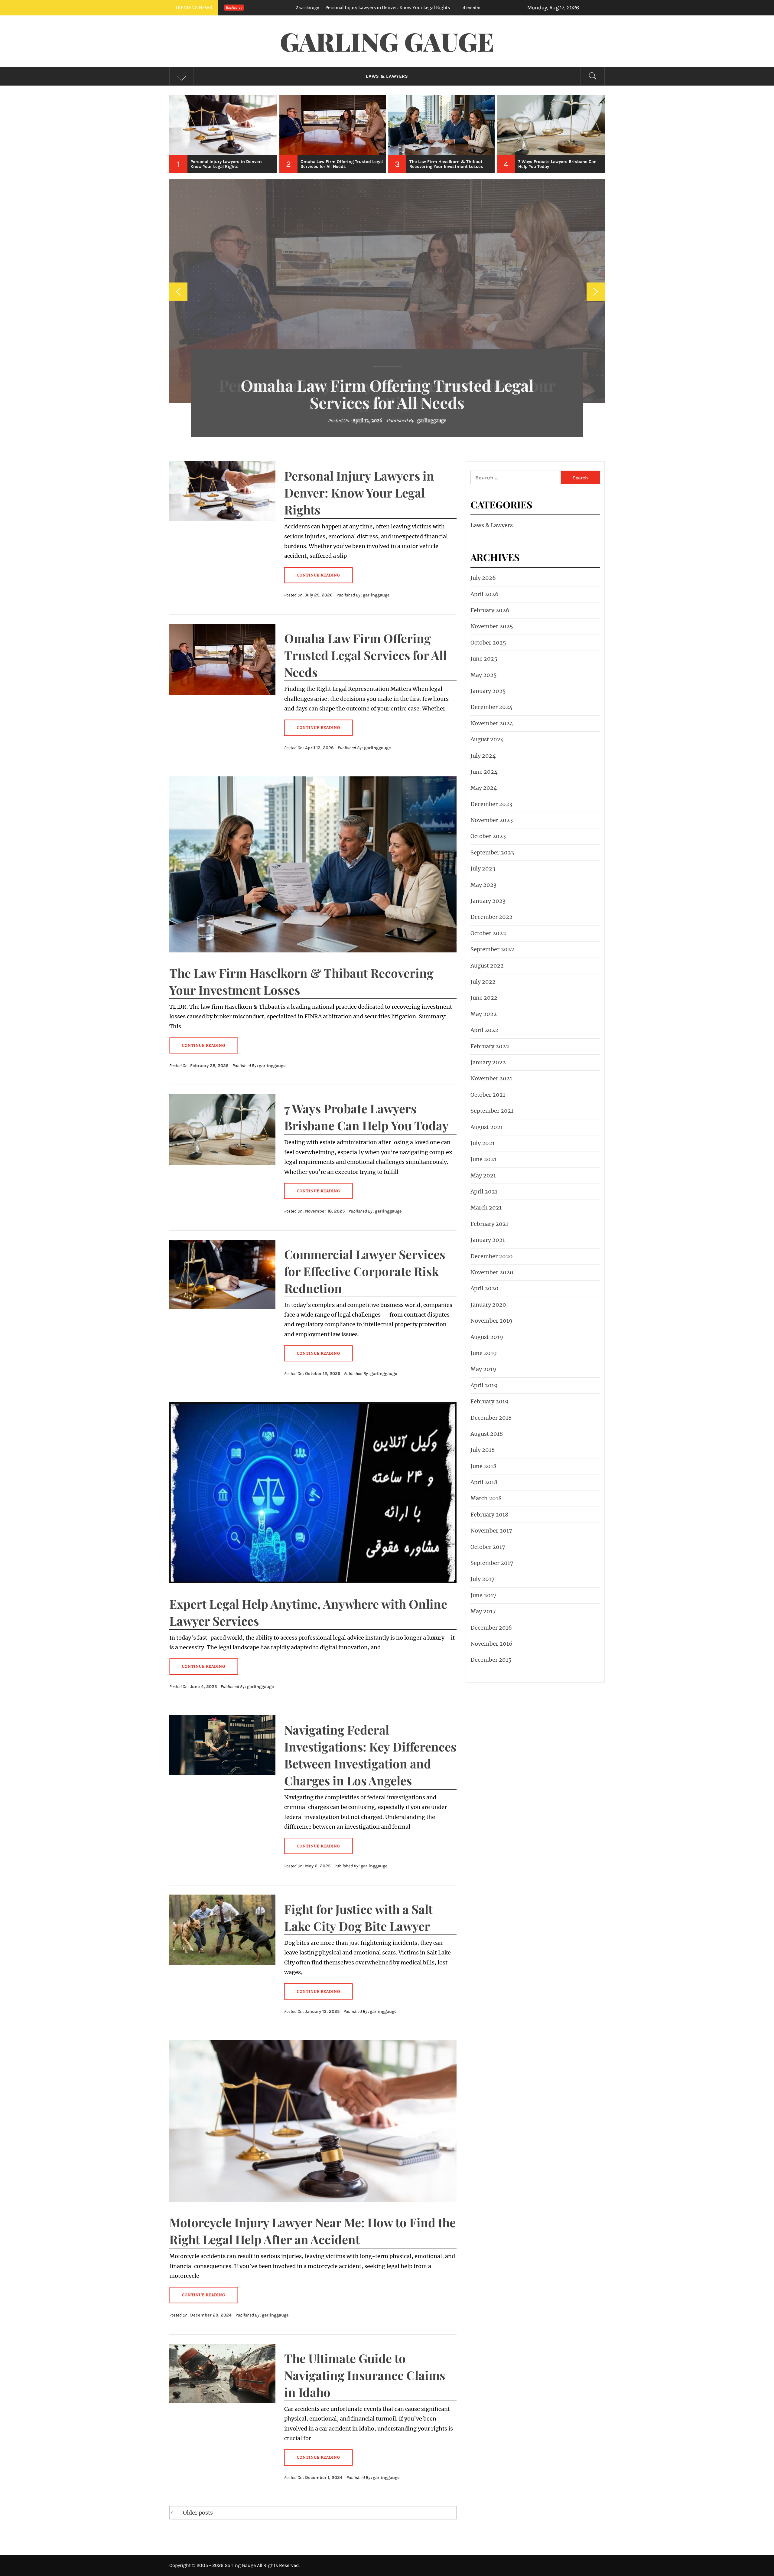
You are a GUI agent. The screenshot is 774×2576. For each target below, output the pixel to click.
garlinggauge (437, 421)
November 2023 (492, 820)
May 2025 (484, 675)
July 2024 (483, 756)
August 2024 (487, 739)
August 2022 (487, 966)
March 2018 (486, 1498)
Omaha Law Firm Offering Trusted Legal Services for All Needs (339, 8)
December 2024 (492, 707)
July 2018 (483, 1450)
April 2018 (484, 1482)
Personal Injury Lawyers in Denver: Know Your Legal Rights (359, 493)
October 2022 (488, 933)
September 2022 (492, 949)
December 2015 (491, 1660)
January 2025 (488, 691)
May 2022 (484, 1014)
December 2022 (491, 917)
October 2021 (488, 1095)
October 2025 (488, 643)
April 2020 (485, 1288)
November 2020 (492, 1272)
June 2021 (483, 1159)
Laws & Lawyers (387, 76)
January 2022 (488, 1062)
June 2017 (483, 1595)
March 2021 (486, 1208)
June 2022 (484, 998)
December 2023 (491, 804)
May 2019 (483, 1369)
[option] (224, 134)
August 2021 (487, 1127)
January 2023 (488, 901)
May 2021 (483, 1175)
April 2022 (484, 1030)
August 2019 (487, 1337)
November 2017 (491, 1531)
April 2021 (484, 1192)
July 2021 (483, 1143)
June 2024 (484, 772)
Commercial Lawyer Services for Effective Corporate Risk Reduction (365, 1271)
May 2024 (484, 788)
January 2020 (488, 1305)
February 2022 (490, 1046)
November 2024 (492, 723)
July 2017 (483, 1579)
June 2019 (484, 1353)
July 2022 (483, 982)
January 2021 (488, 1240)
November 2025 (492, 626)
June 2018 (483, 1466)
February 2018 (489, 1515)
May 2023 (483, 885)
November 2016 (491, 1644)
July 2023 (483, 868)
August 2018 (487, 1434)
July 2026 (483, 578)
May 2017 (483, 1611)
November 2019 (491, 1321)
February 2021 (489, 1224)
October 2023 (488, 836)
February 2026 (490, 610)
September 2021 (492, 1111)
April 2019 (484, 1385)
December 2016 (491, 1628)
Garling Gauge (387, 41)
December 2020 (492, 1256)
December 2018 (491, 1418)
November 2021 (491, 1078)
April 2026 (485, 594)
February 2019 (489, 1401)
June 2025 (484, 659)
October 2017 (488, 1547)
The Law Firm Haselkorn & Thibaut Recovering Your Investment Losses (387, 394)
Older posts (198, 2513)
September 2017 (492, 1563)
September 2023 (492, 852)
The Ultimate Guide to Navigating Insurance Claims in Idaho (365, 2375)
